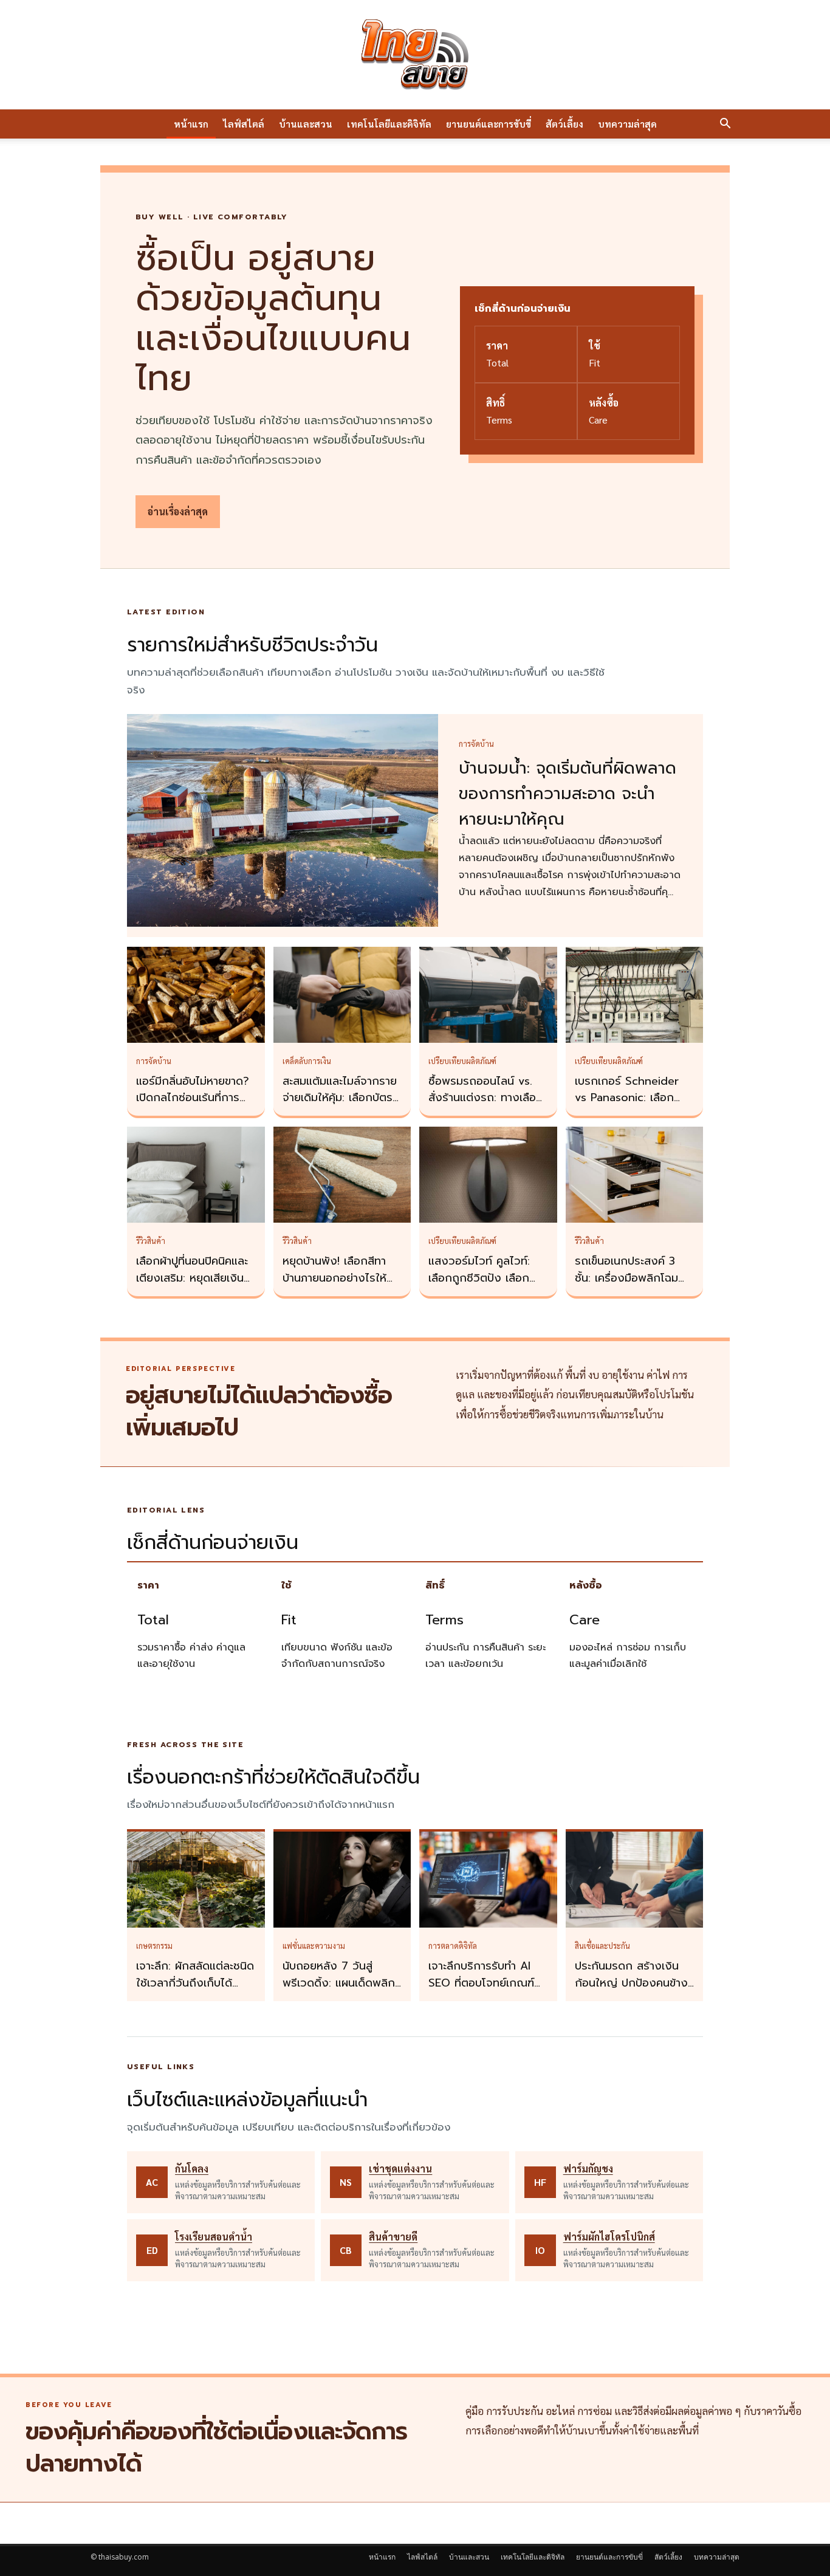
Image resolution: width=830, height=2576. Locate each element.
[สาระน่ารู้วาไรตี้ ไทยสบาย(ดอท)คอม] (415, 55)
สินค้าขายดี (393, 2237)
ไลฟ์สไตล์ (244, 124)
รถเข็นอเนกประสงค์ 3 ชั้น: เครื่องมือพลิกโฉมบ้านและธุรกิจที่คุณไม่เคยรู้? (631, 1286)
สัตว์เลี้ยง (564, 124)
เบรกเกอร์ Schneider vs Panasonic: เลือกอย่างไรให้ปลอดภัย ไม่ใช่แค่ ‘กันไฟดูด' (632, 1107)
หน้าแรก (191, 124)
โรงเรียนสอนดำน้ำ (214, 2237)
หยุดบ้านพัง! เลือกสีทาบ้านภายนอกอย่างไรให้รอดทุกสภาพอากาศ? (334, 1278)
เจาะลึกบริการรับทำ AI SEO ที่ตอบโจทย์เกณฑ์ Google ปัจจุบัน (481, 1983)
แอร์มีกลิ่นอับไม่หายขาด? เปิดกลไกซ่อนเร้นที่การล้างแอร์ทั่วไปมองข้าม (193, 1098)
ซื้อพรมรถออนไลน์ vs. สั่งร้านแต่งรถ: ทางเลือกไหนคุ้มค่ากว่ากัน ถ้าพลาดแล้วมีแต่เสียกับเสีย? (488, 1107)
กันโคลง (192, 2169)
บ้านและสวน (306, 124)
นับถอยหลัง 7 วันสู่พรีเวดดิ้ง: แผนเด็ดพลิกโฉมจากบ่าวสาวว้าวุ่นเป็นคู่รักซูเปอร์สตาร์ (340, 1991)
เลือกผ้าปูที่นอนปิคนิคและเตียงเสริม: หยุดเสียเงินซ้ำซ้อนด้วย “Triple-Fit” (196, 1278)
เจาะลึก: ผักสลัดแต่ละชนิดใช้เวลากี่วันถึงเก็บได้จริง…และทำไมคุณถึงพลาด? (195, 1991)
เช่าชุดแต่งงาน (400, 2169)
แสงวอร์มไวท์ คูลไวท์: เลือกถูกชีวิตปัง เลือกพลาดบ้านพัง (479, 1278)
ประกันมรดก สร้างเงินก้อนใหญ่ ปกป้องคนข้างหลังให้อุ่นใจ (631, 1983)
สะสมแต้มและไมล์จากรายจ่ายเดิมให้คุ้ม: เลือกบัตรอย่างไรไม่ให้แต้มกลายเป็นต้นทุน (340, 1107)
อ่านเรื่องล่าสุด (178, 511)
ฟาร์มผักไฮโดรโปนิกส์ (609, 2237)
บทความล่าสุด (627, 124)
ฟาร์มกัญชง (588, 2169)
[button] (725, 125)
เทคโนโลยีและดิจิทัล (389, 124)
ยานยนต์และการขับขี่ (489, 124)
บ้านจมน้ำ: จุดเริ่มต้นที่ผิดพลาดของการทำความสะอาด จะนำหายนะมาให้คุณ (568, 794)
